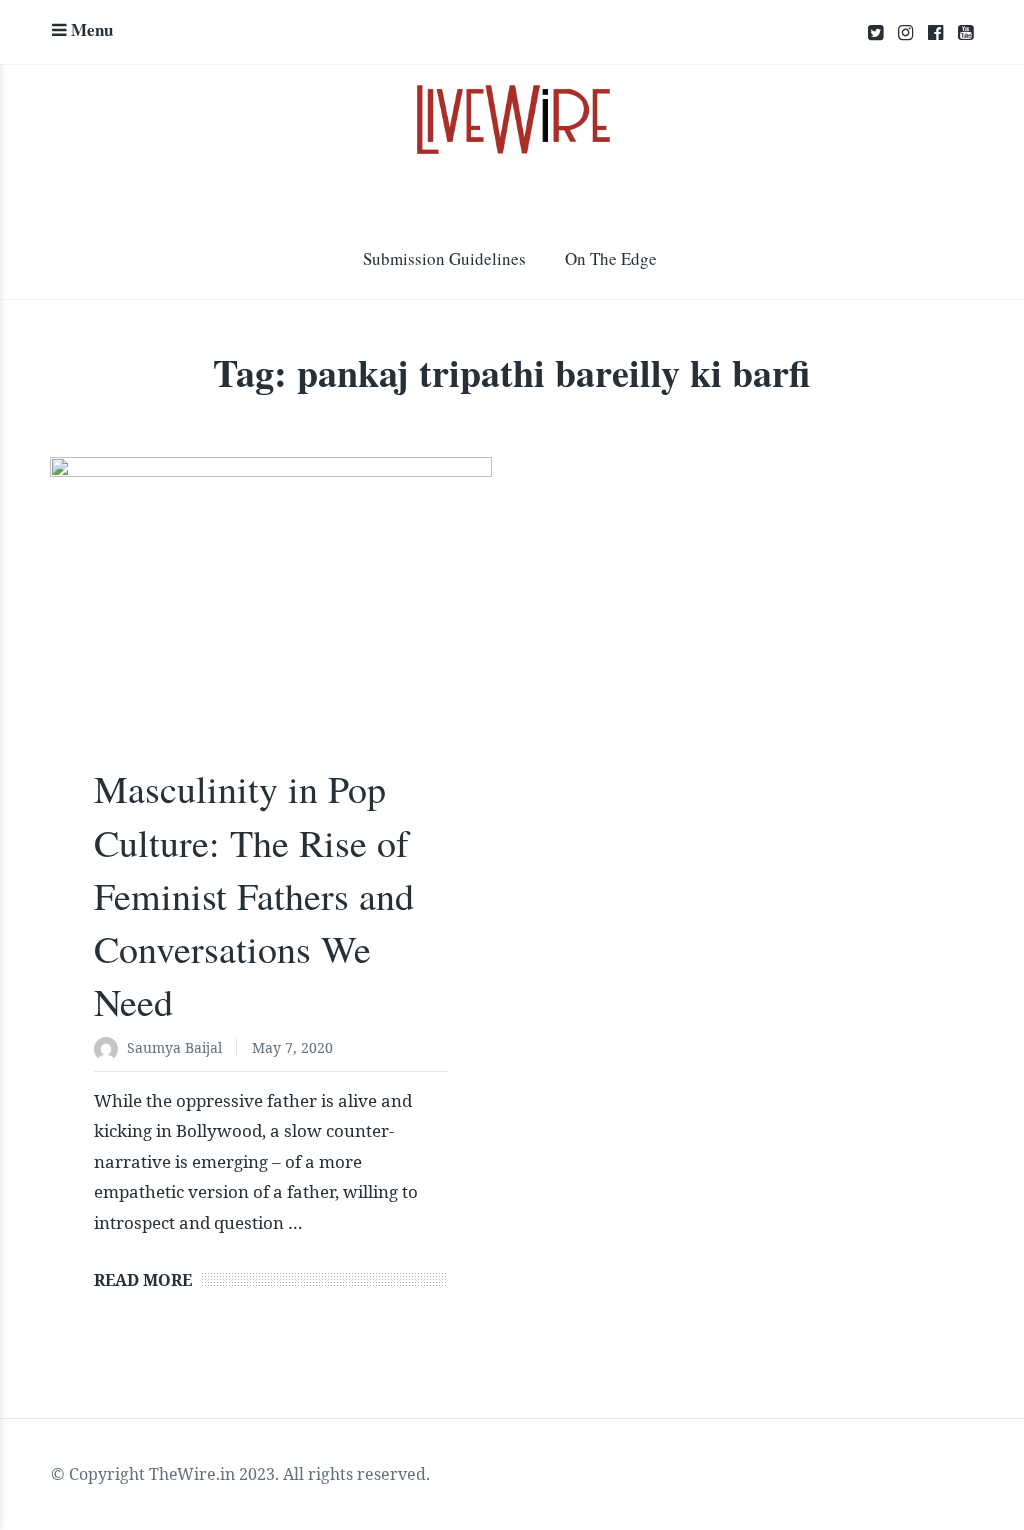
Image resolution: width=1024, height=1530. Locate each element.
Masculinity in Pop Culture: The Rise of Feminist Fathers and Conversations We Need (254, 895)
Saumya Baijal (174, 1047)
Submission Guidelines (444, 258)
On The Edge (611, 258)
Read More (143, 1280)
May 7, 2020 (292, 1047)
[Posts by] (110, 1049)
